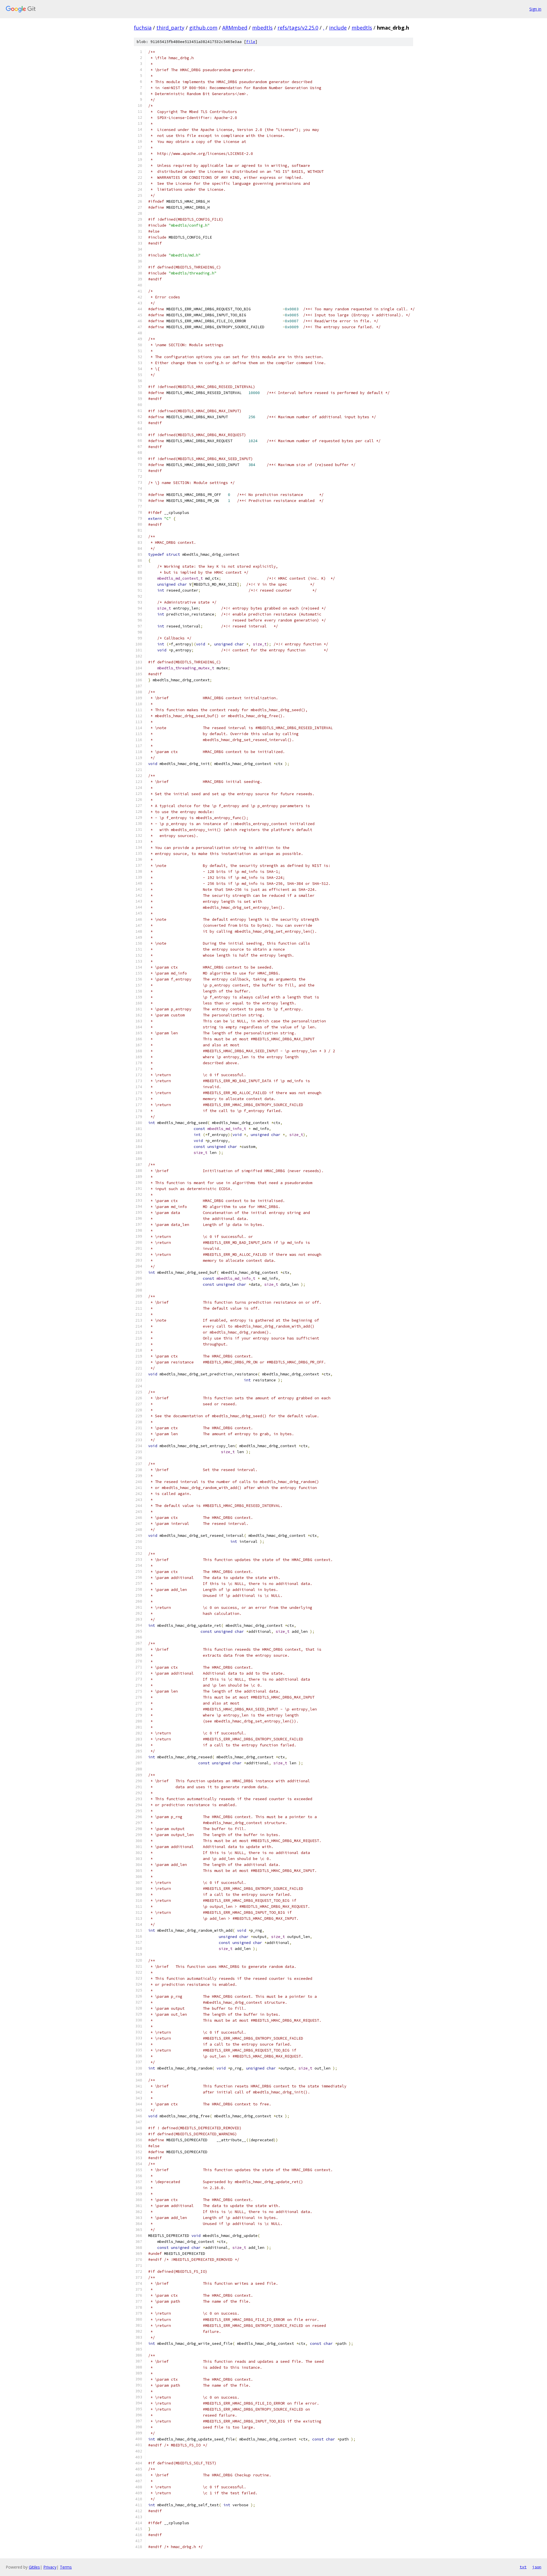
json (537, 2567)
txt (523, 2567)
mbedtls (262, 28)
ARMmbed (235, 28)
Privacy (50, 2567)
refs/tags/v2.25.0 (298, 28)
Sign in (535, 9)
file (251, 42)
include (338, 28)
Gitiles (34, 2567)
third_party (170, 28)
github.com (203, 28)
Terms (66, 2567)
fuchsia (143, 28)
